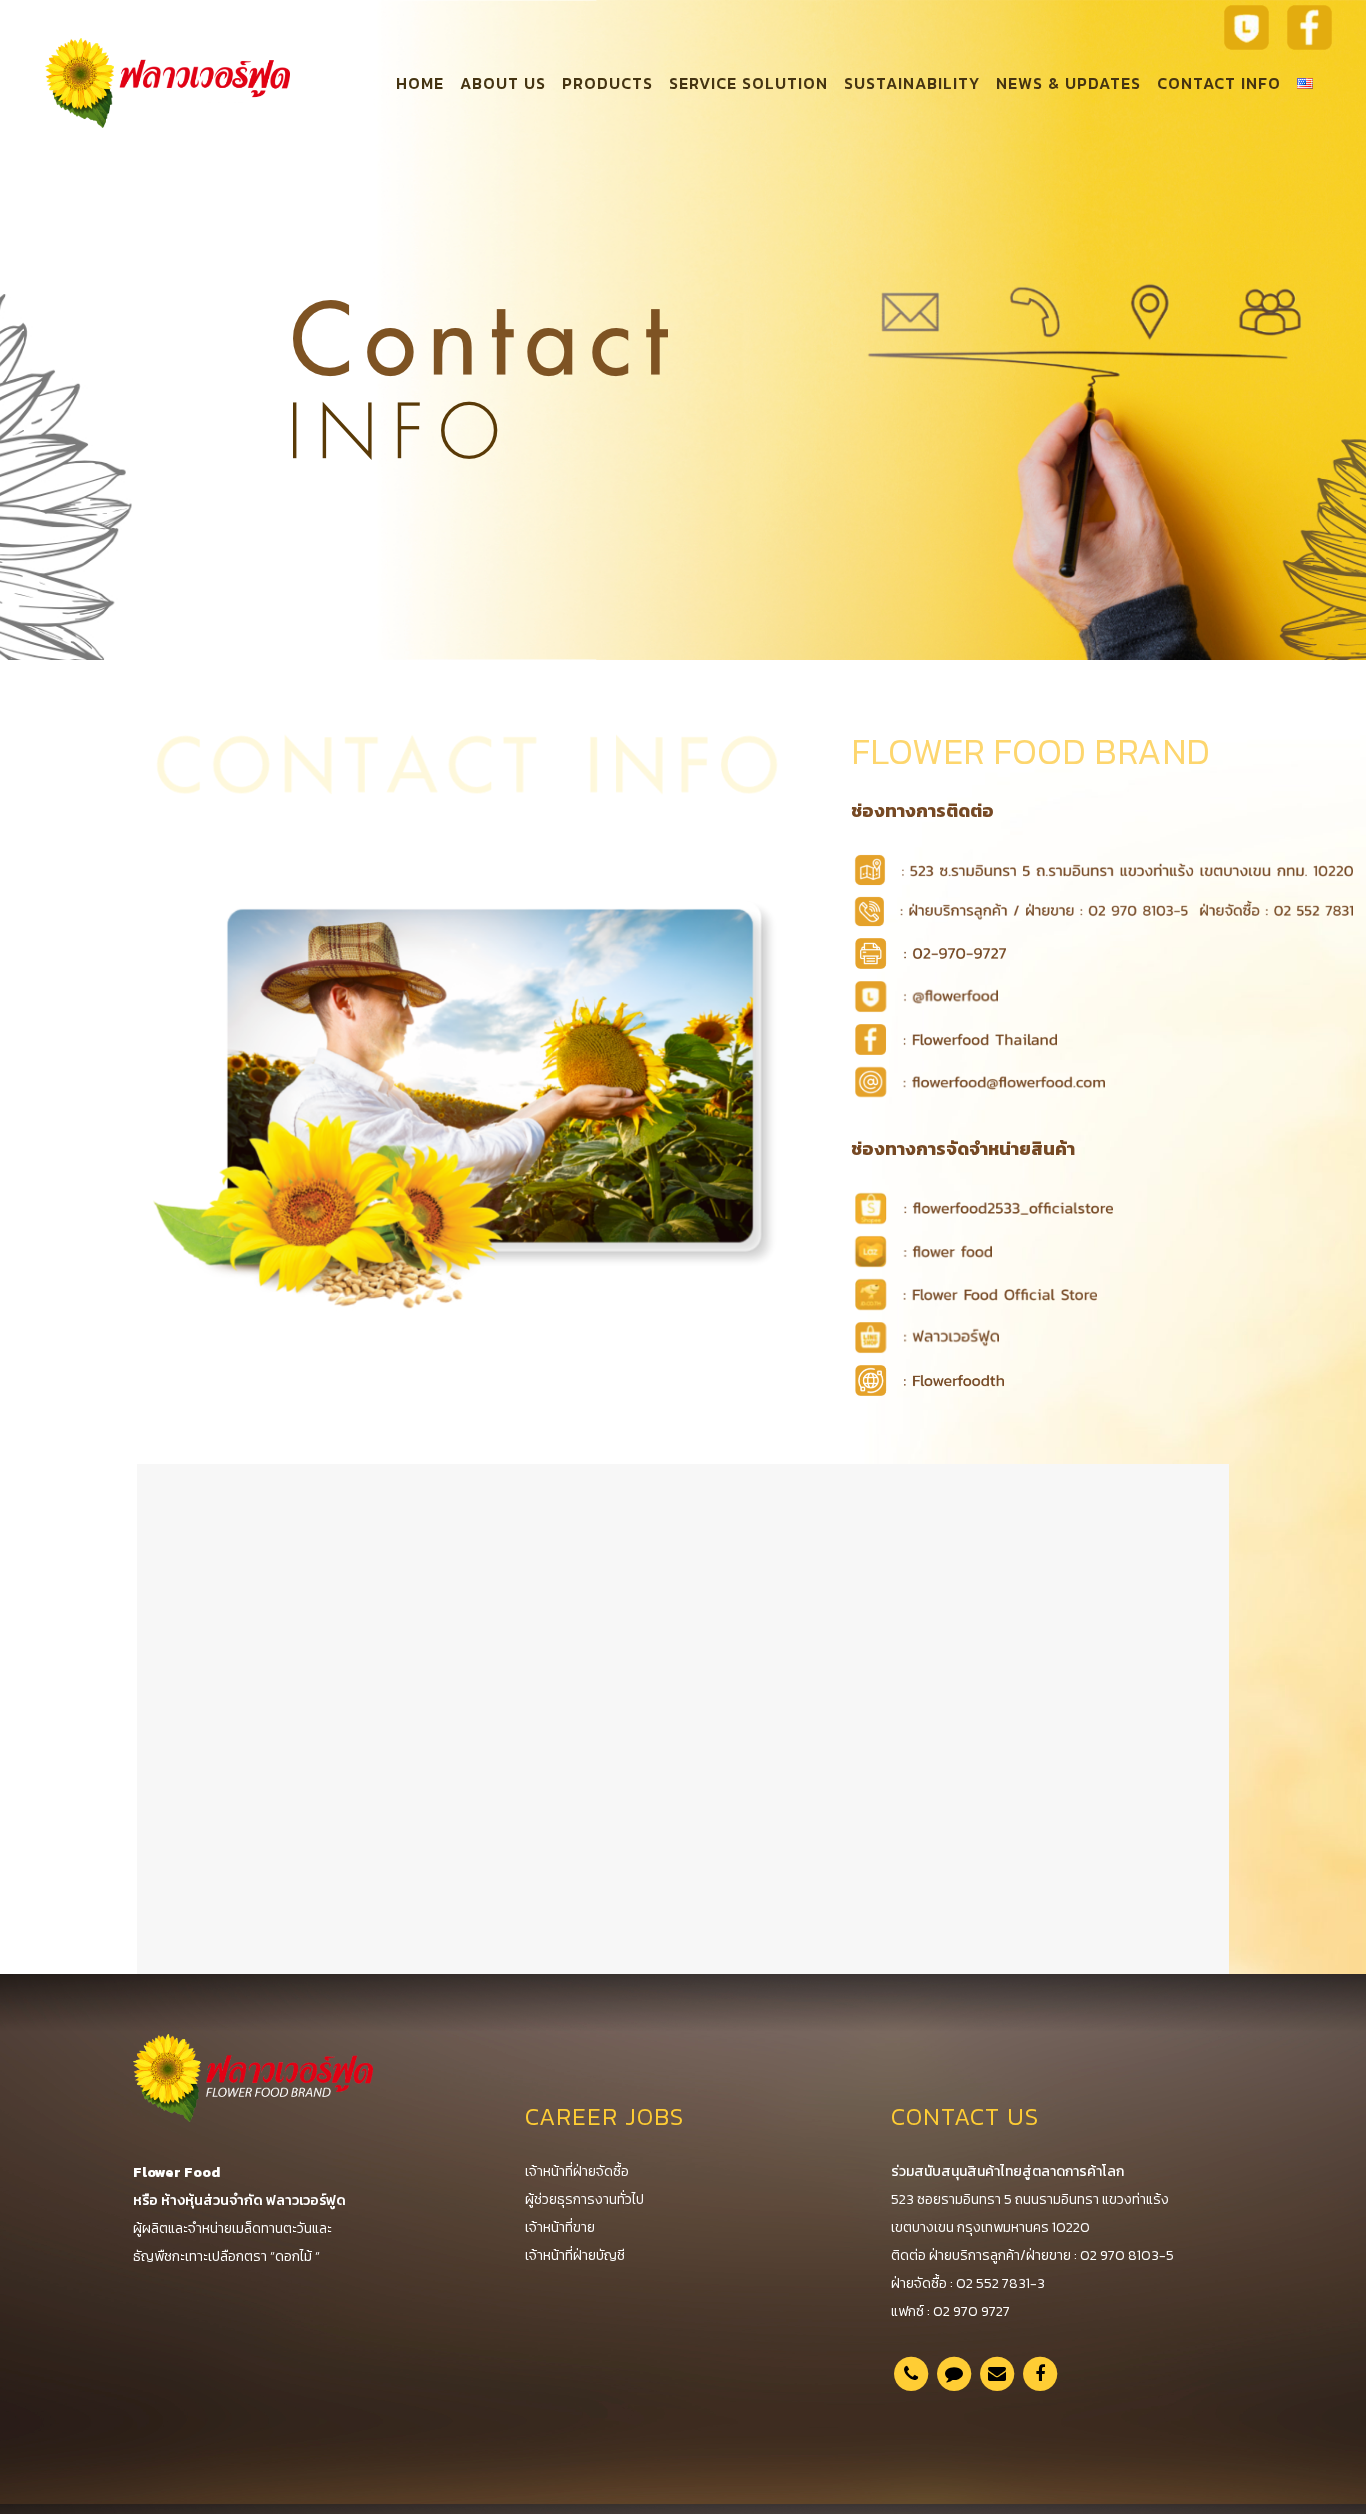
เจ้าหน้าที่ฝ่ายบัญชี (575, 2255)
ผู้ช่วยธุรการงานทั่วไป (584, 2199)
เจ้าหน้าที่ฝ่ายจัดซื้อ (577, 2171)
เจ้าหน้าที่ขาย (560, 2227)
